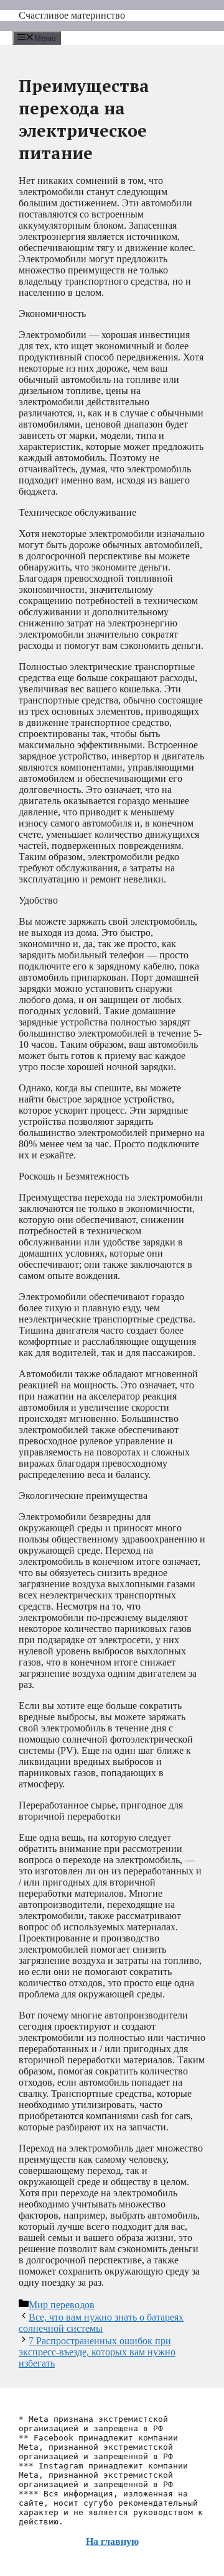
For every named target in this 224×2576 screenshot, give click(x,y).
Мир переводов (62, 2305)
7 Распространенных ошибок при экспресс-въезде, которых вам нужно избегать (97, 2352)
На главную (112, 2542)
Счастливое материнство (72, 15)
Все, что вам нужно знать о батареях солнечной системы (101, 2323)
